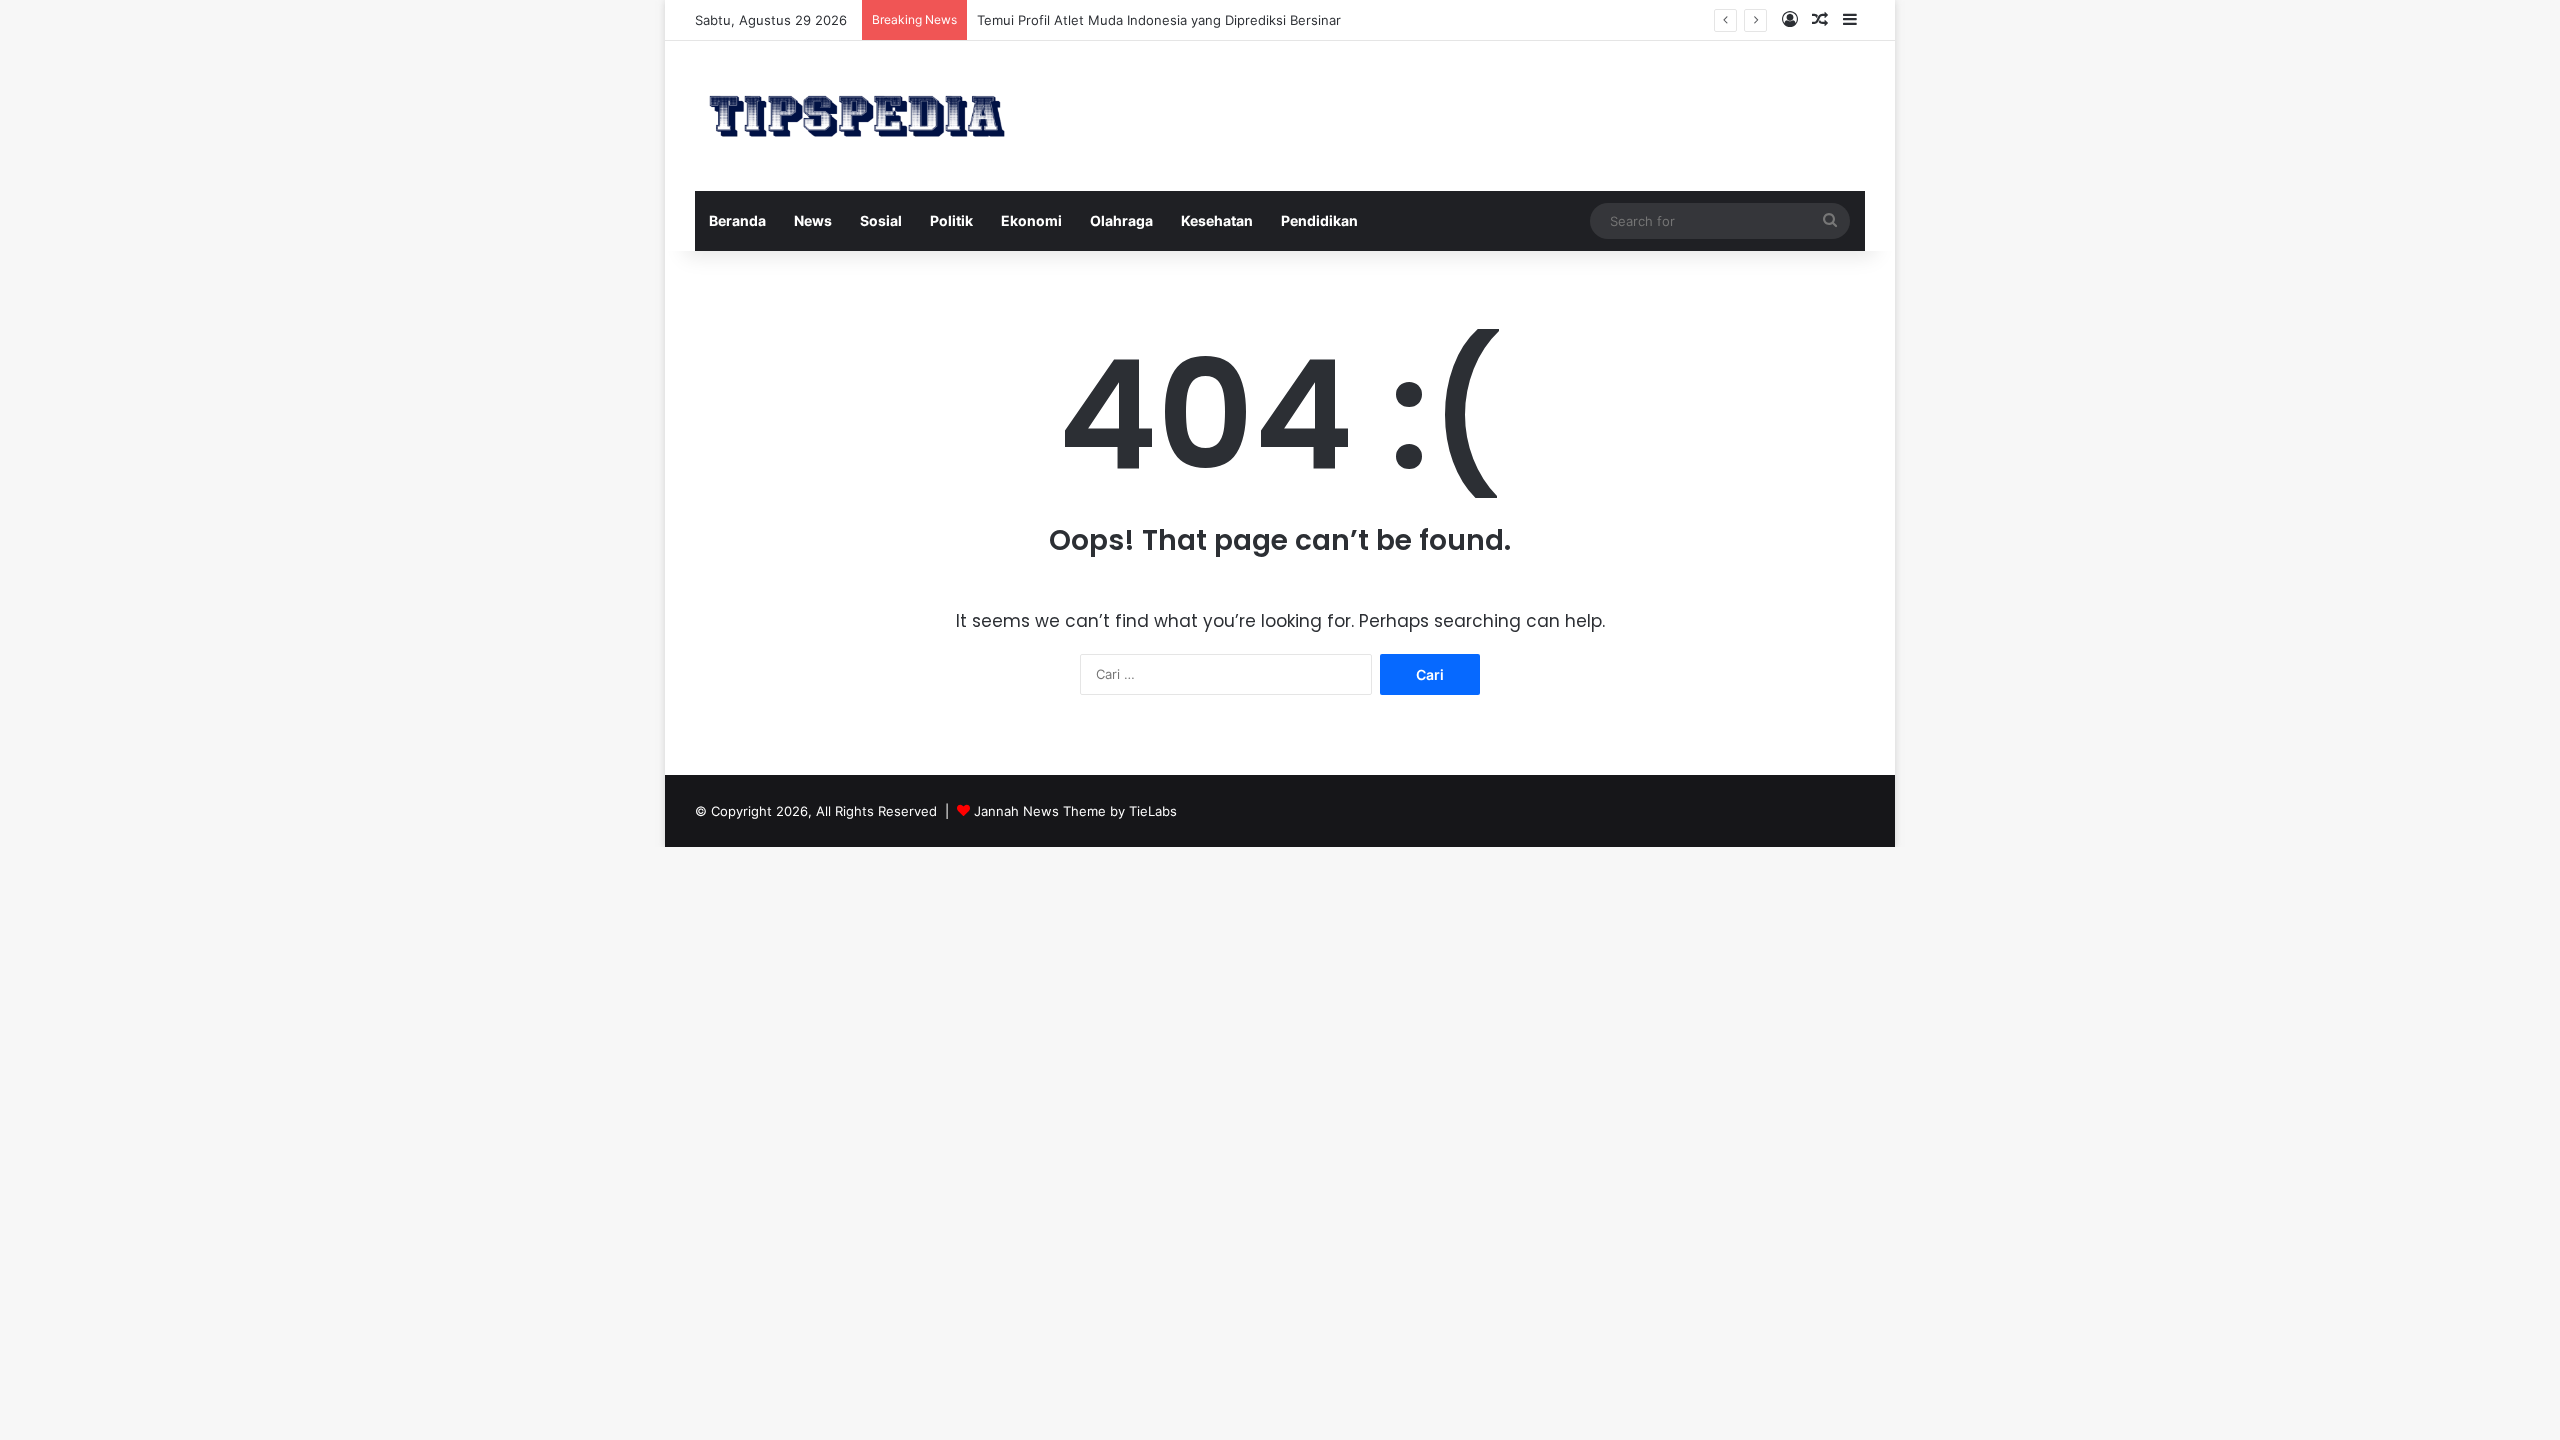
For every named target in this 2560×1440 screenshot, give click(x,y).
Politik (951, 220)
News (813, 220)
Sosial (881, 220)
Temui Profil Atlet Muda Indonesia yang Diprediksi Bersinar (1159, 20)
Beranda (737, 220)
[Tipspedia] (857, 116)
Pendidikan (1319, 220)
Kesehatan (1217, 220)
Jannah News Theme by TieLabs (1075, 811)
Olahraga (1121, 220)
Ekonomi (1031, 220)
